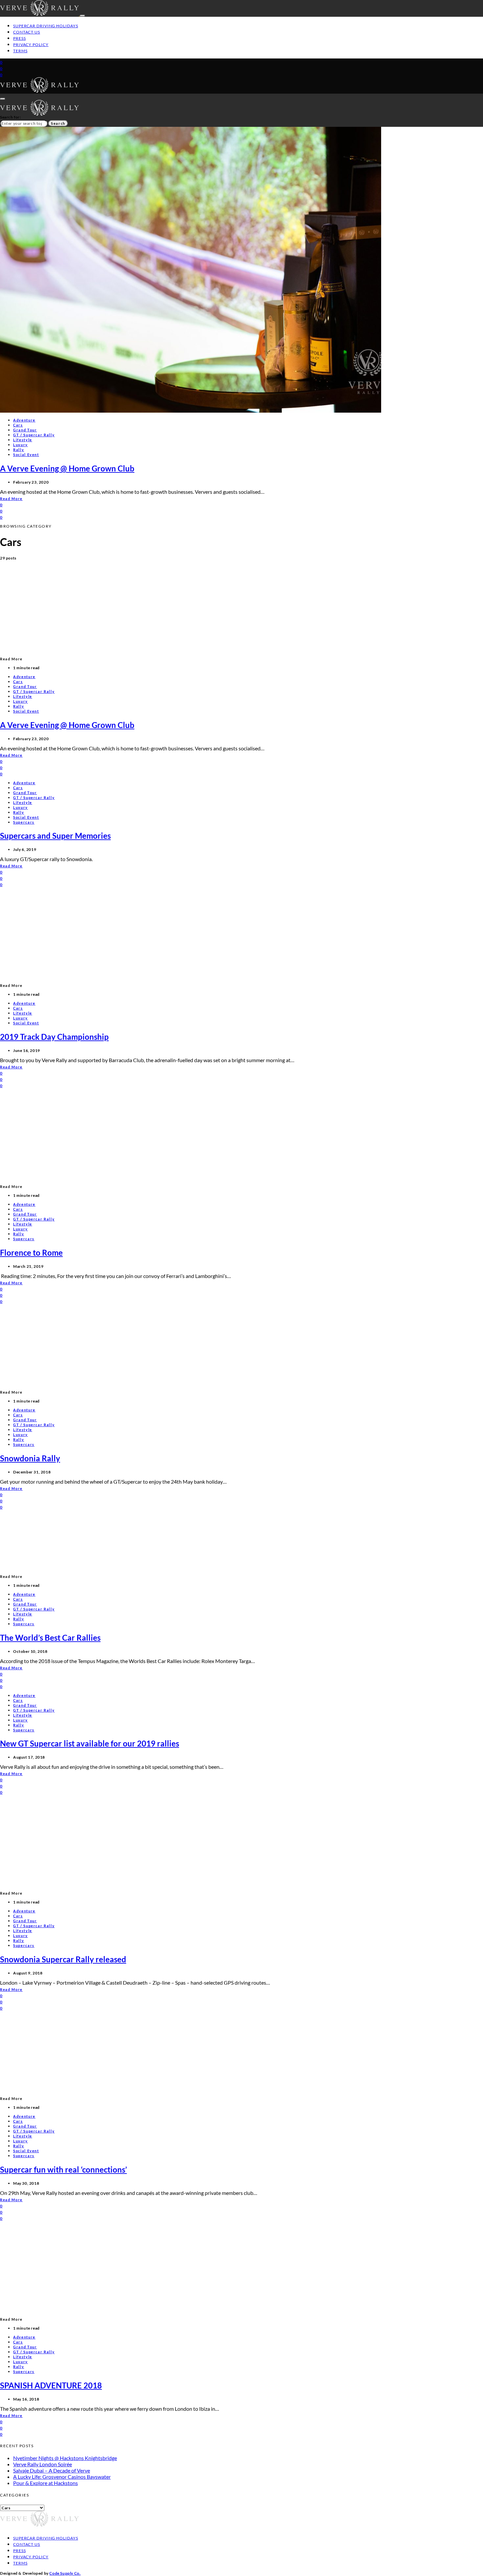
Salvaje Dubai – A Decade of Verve (52, 2470)
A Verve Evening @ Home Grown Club (67, 468)
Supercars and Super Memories (55, 836)
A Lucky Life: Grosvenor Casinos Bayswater (62, 2477)
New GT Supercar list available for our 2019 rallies (90, 1743)
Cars (18, 425)
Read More (11, 499)
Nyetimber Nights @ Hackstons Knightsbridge (65, 2458)
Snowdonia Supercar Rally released (63, 1959)
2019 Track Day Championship (54, 1037)
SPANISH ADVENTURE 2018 (51, 2385)
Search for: (11, 117)
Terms (20, 51)
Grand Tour (25, 430)
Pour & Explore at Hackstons (46, 2483)
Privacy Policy (31, 45)
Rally (19, 450)
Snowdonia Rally (30, 1458)
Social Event (26, 455)
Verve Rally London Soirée (43, 2464)
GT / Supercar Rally (34, 435)
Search (58, 123)
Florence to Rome (31, 1253)
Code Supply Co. (65, 2573)
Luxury (21, 445)
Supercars (24, 822)
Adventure (24, 420)
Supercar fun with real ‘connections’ (63, 2169)
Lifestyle (23, 440)
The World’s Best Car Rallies (50, 1638)
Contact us (27, 32)
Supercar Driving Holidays (46, 26)
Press (20, 38)
